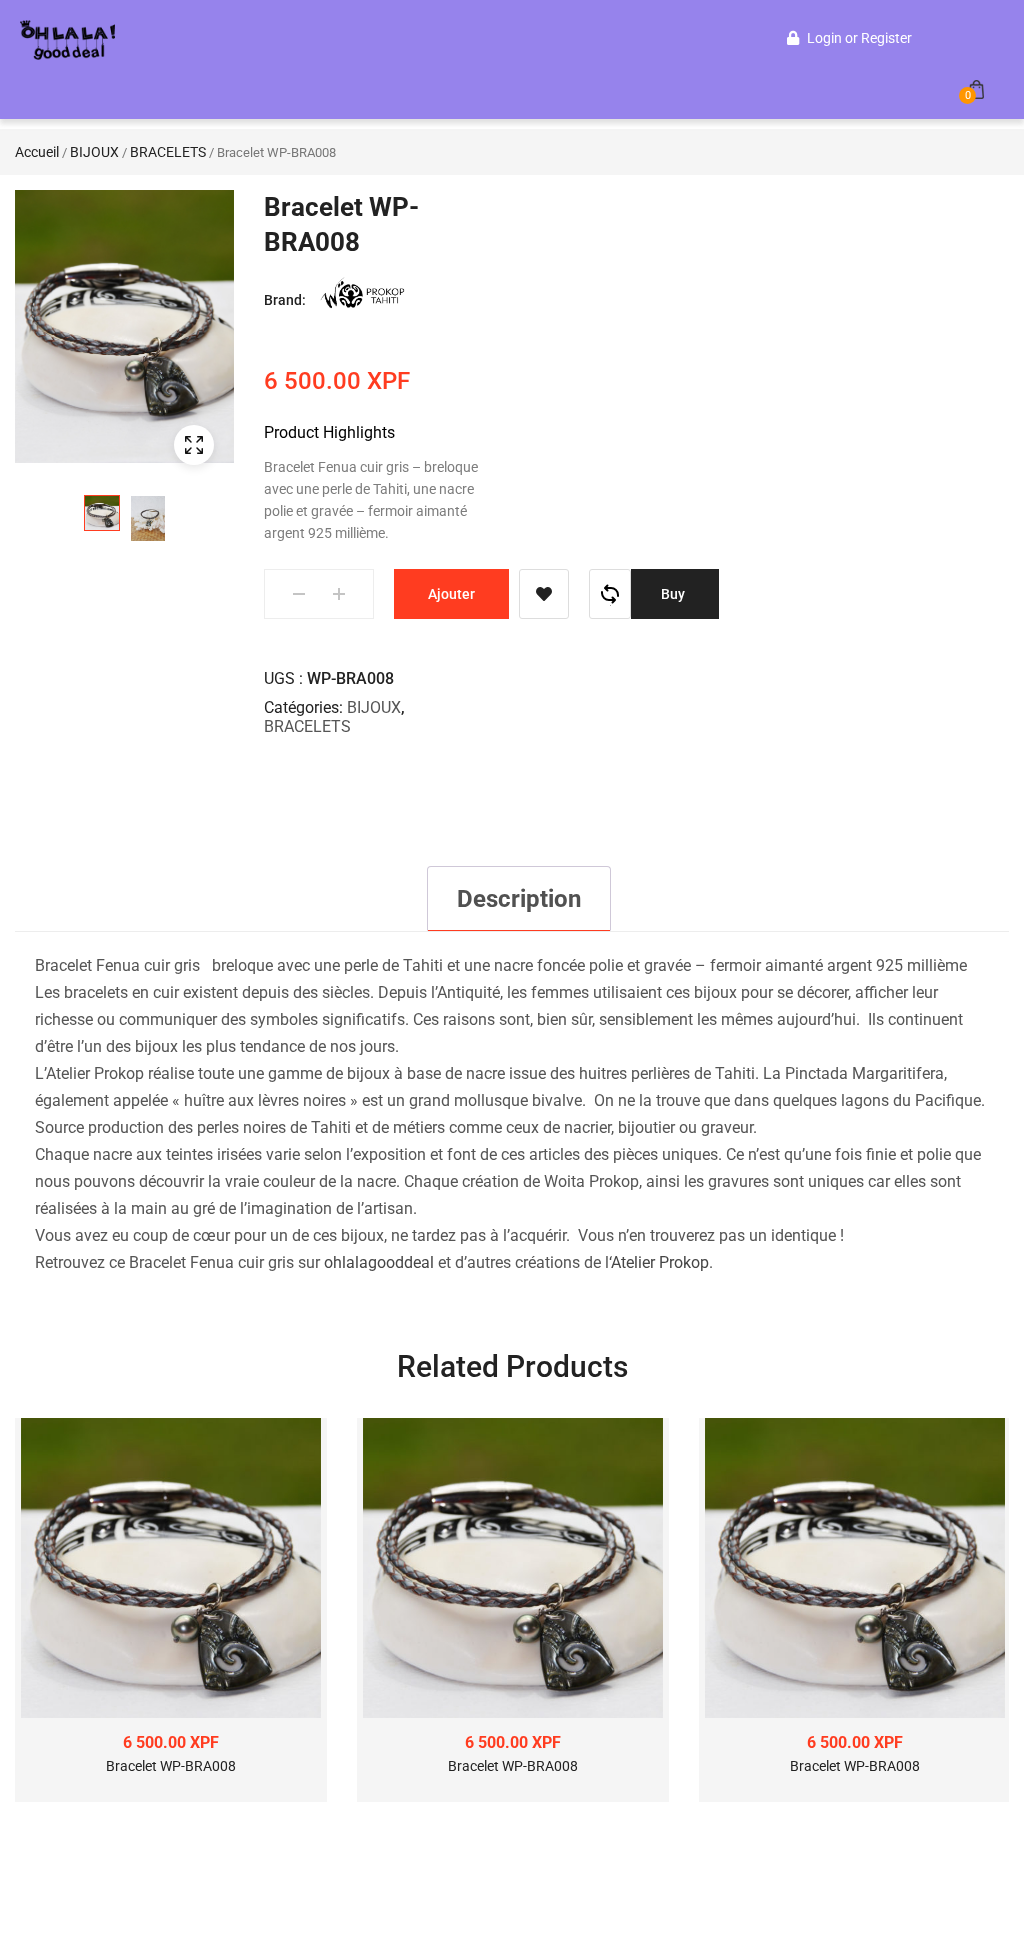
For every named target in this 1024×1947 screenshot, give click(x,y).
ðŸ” (194, 445)
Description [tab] (519, 899)
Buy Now (675, 602)
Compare (610, 594)
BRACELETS (168, 152)
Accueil (37, 152)
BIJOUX (94, 152)
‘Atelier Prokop (659, 1262)
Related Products (512, 1366)
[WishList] (544, 594)
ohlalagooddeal (379, 1262)
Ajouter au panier (451, 602)
